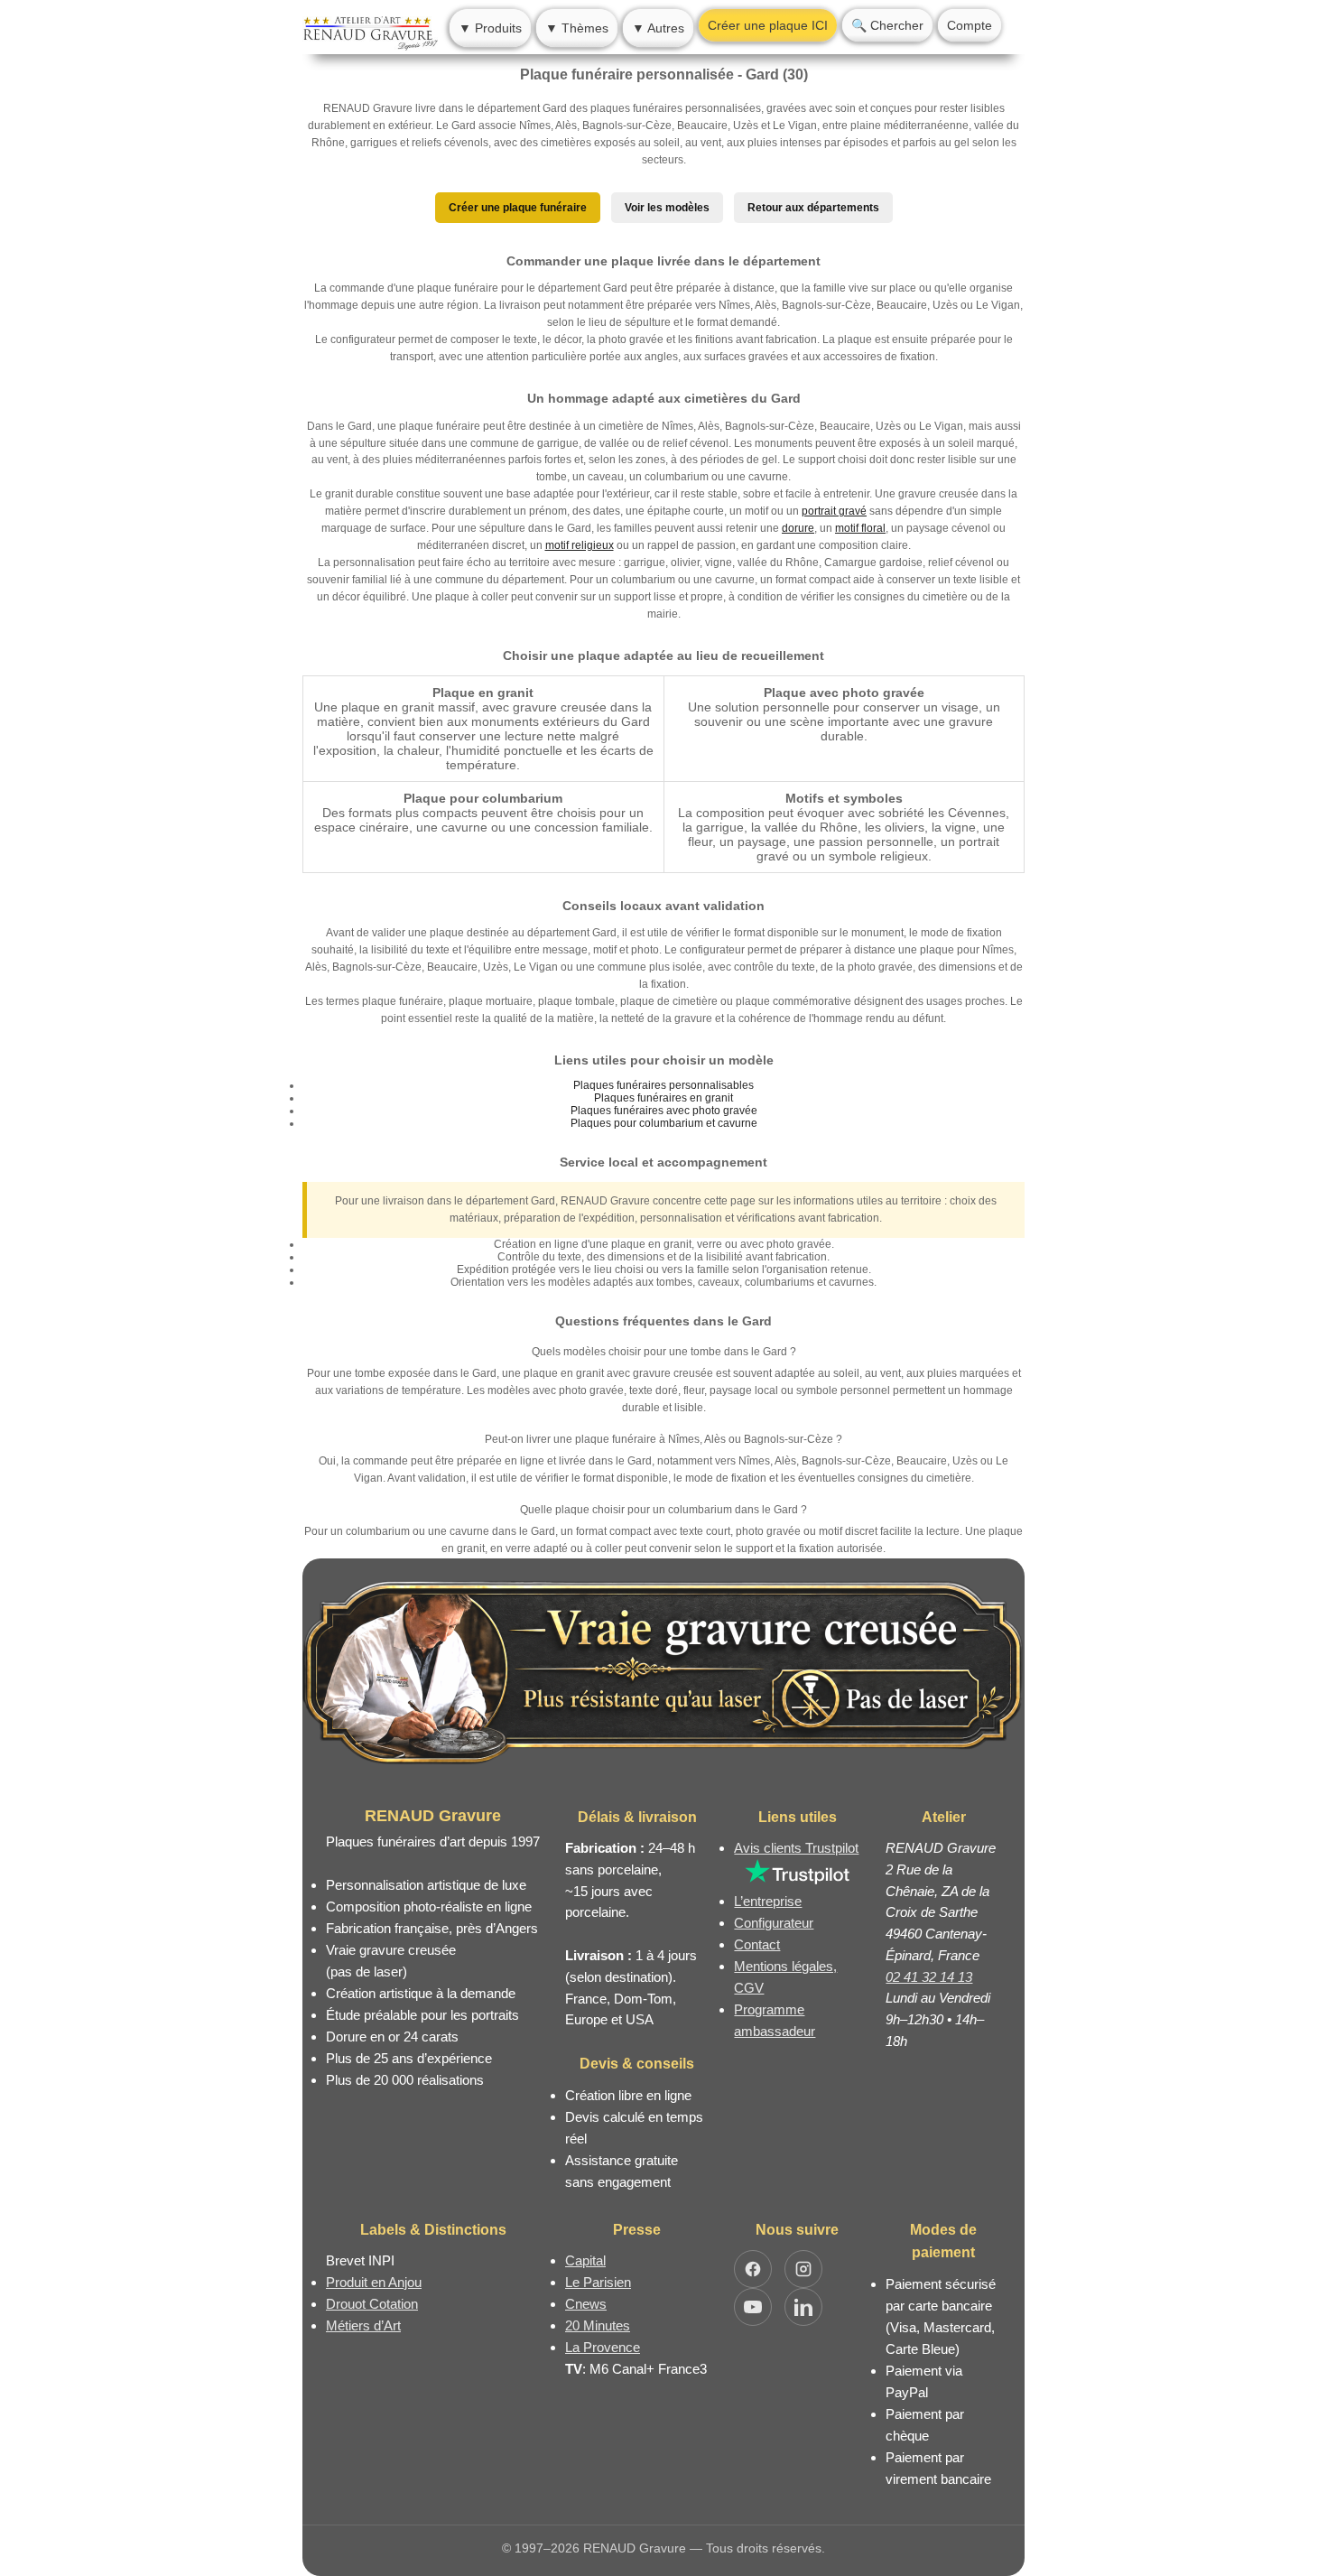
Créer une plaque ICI (768, 25)
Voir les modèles (667, 208)
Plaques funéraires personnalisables (663, 1085)
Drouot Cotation (372, 2304)
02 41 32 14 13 (929, 1977)
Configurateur (774, 1923)
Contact (757, 1944)
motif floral (860, 528)
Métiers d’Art (363, 2325)
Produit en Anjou (374, 2282)
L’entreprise (768, 1901)
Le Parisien (598, 2282)
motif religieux (580, 545)
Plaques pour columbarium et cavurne (664, 1123)
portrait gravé (834, 511)
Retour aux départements (813, 208)
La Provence (603, 2347)
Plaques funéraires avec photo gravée (664, 1111)
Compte (970, 25)
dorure (798, 528)
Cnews (586, 2304)
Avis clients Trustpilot (796, 1848)
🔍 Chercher (887, 25)
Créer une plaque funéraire (518, 208)
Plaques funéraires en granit (663, 1098)
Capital (585, 2260)
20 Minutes (598, 2325)
